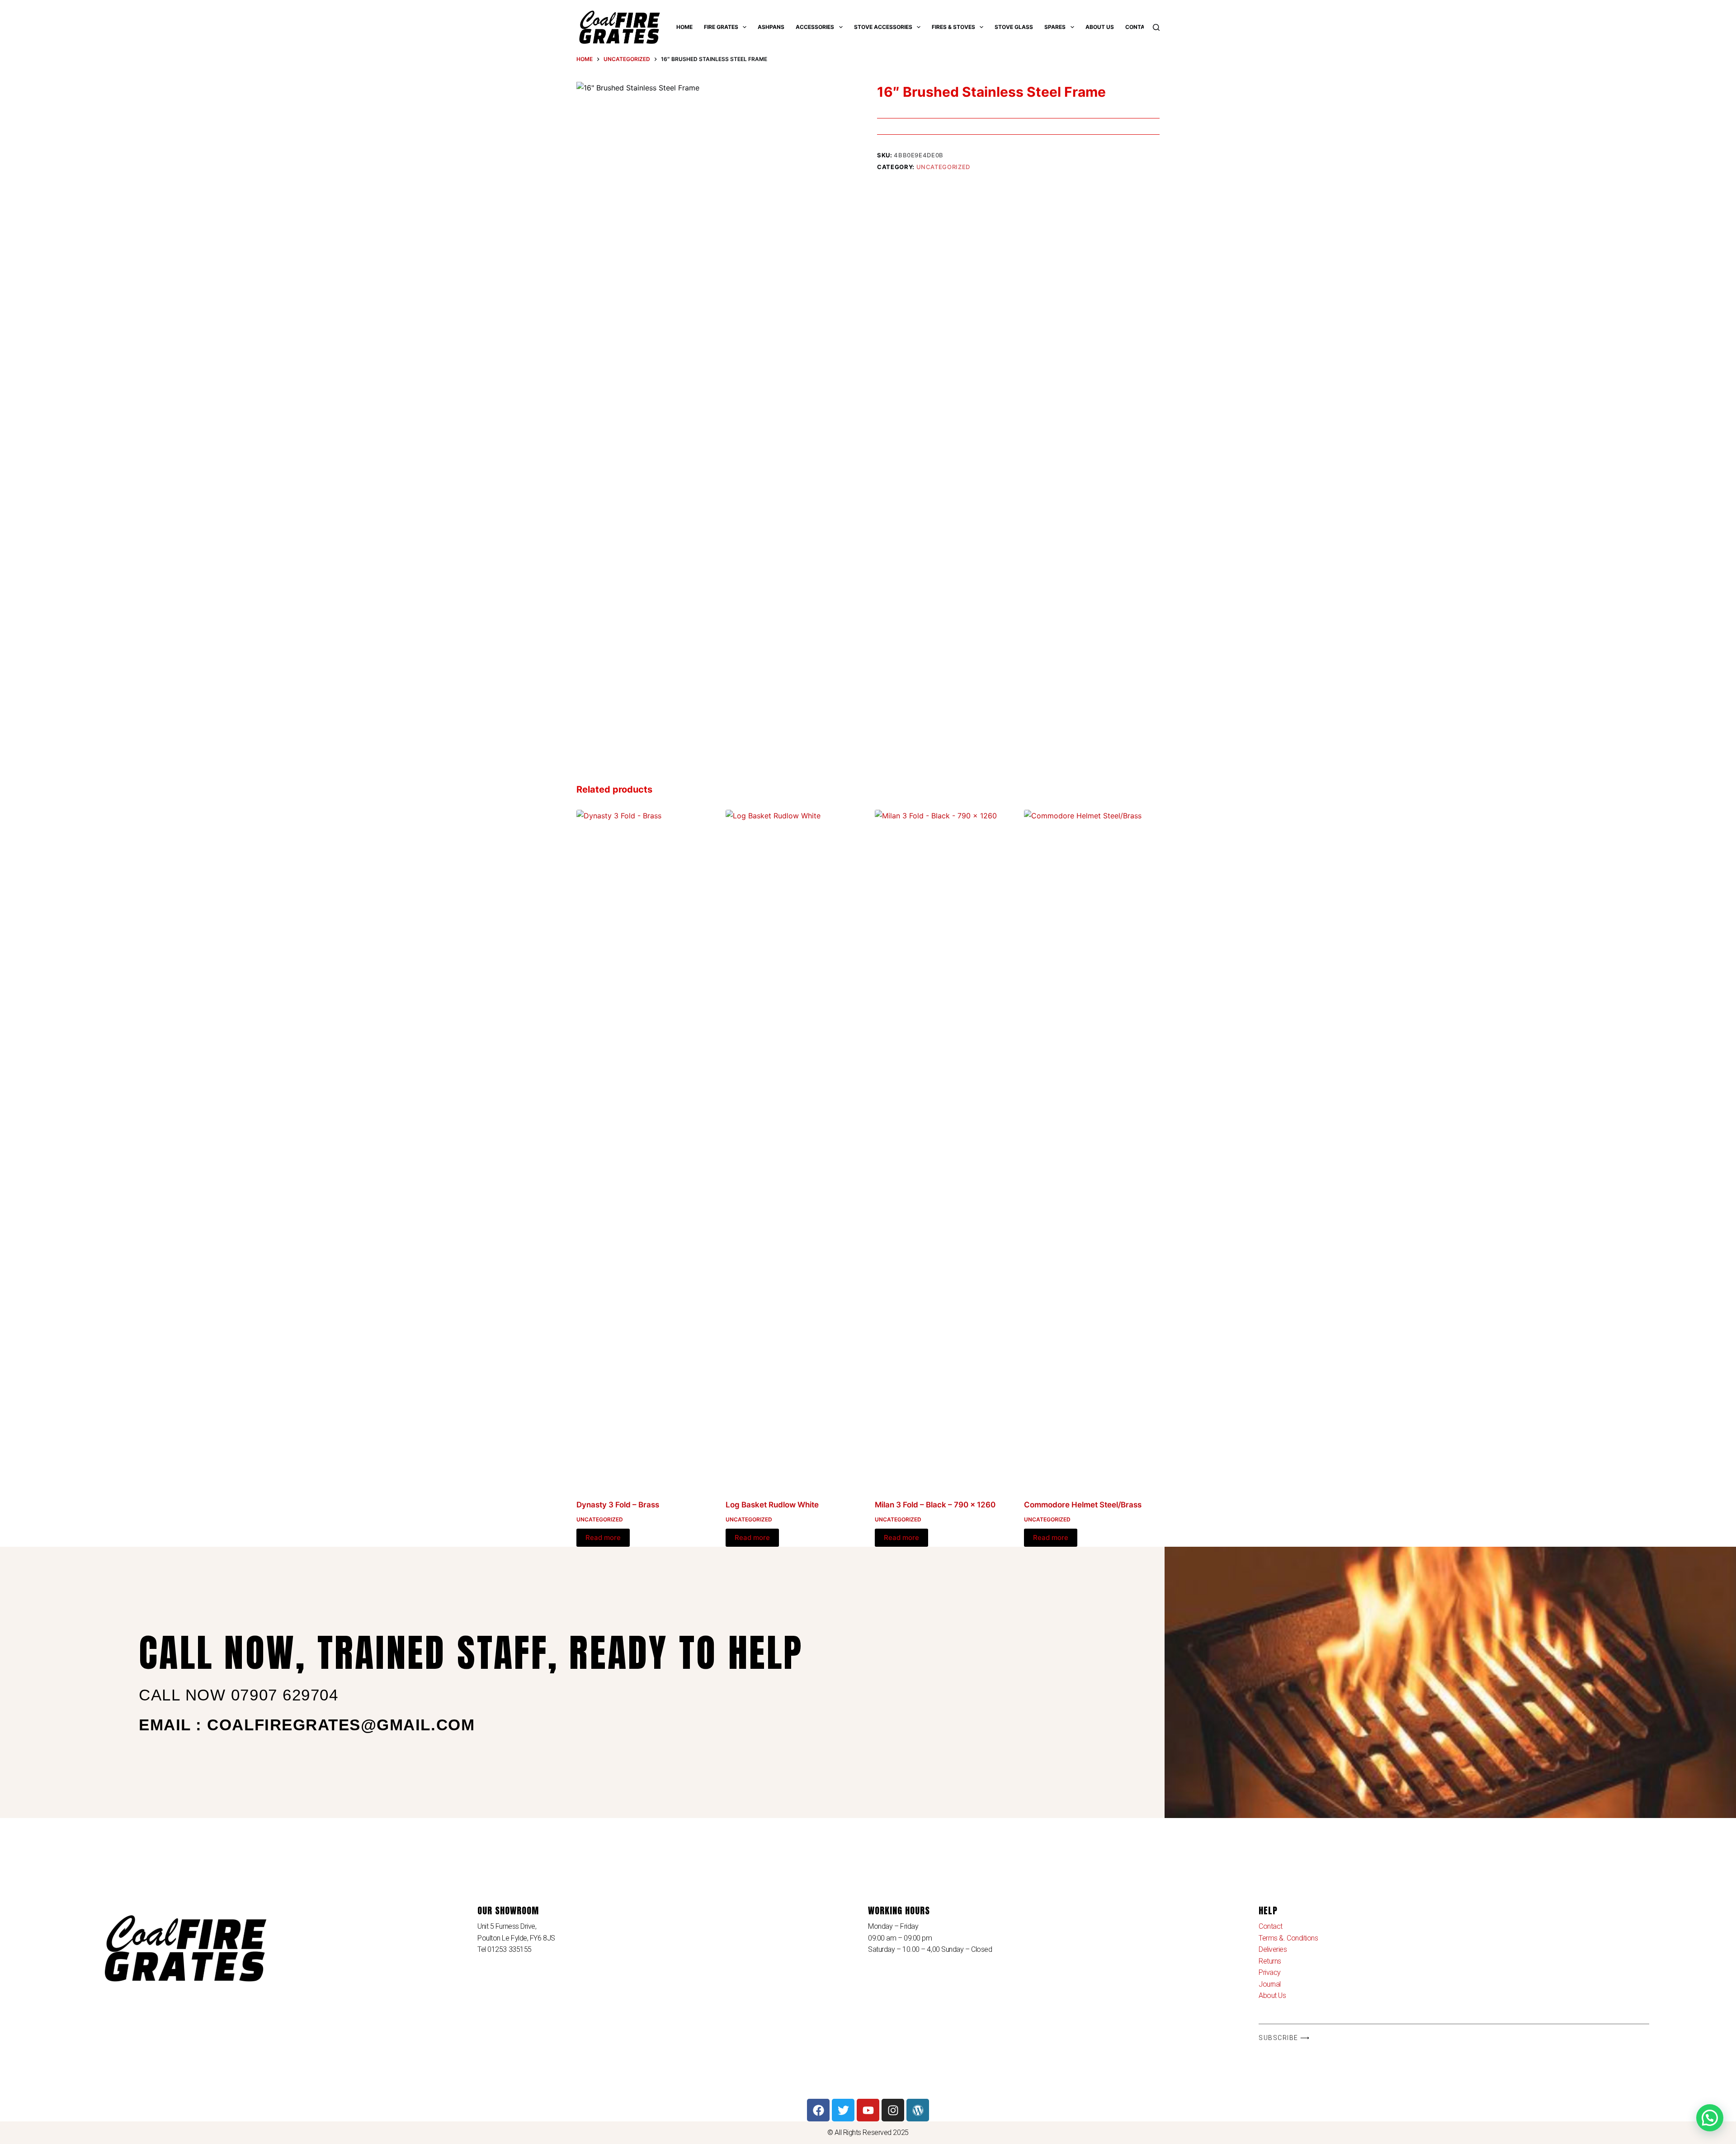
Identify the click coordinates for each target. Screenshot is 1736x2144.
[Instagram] (893, 2110)
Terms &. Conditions (1288, 1938)
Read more (603, 1537)
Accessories (815, 27)
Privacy (1270, 1972)
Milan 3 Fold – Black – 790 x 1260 (935, 1505)
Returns (1270, 1961)
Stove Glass (1014, 27)
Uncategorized (943, 167)
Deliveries (1273, 1949)
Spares (1055, 27)
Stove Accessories (883, 27)
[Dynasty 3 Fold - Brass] (644, 1149)
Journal (1270, 1984)
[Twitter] (843, 2110)
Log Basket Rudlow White (772, 1505)
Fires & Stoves (953, 27)
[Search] (1156, 27)
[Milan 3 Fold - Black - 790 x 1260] (943, 1149)
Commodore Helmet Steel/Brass (1083, 1505)
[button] (1710, 2118)
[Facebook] (818, 2110)
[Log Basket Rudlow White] (793, 1149)
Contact (1139, 27)
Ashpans (771, 27)
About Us (1100, 27)
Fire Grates (721, 27)
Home (684, 27)
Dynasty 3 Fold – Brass (618, 1505)
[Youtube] (868, 2110)
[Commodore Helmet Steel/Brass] (1092, 1149)
